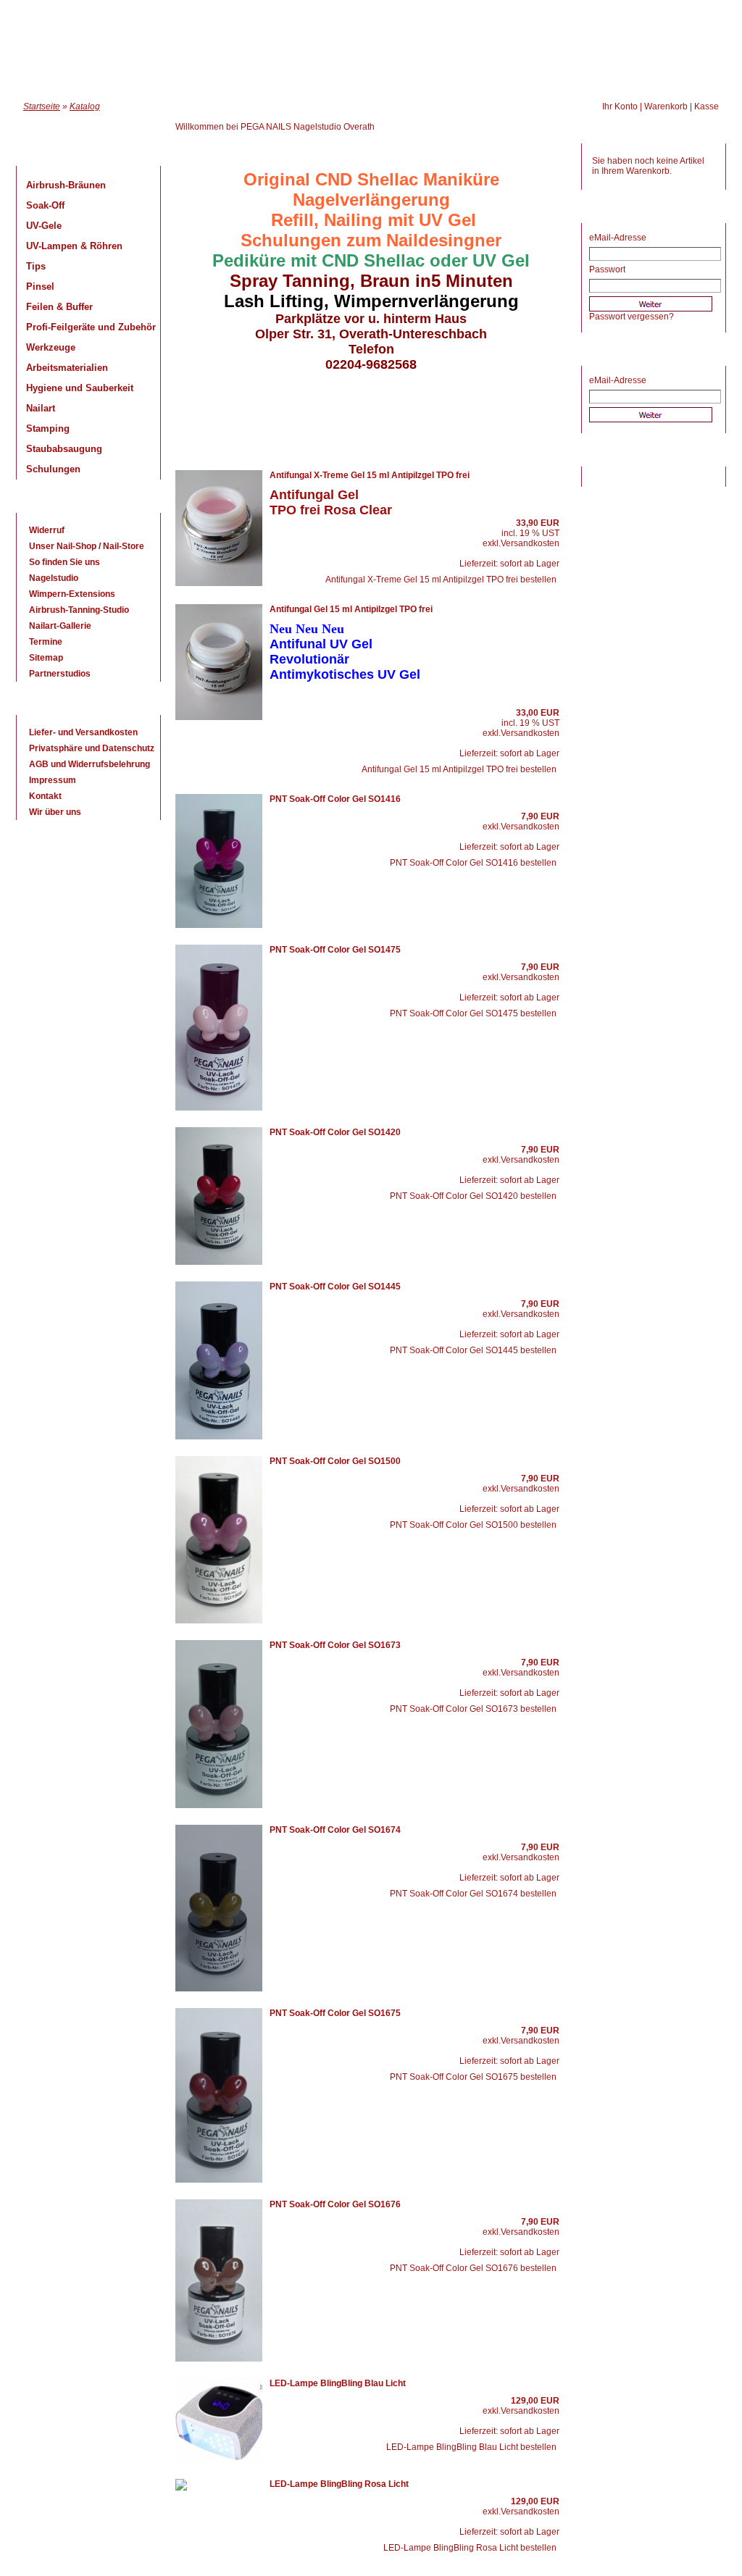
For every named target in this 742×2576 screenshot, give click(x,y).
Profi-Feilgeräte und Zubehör (91, 327)
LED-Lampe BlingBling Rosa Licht (339, 2484)
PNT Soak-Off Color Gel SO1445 (335, 1287)
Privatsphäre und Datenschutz (92, 748)
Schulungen (53, 469)
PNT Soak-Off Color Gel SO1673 (335, 1645)
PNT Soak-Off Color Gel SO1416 (335, 799)
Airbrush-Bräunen (66, 185)
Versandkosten (530, 543)
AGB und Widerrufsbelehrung (89, 764)
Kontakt (45, 796)
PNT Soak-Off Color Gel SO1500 (335, 1461)
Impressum (53, 780)
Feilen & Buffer (59, 307)
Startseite (42, 106)
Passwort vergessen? (631, 317)
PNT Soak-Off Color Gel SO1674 (335, 1830)
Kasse (706, 106)
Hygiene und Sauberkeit (80, 388)
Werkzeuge (51, 347)
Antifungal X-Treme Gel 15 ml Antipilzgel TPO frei (370, 475)
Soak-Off (45, 205)
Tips (36, 266)
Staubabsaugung (64, 449)
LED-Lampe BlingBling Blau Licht (338, 2383)
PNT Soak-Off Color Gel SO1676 (335, 2204)
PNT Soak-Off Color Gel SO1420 (335, 1132)
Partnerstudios (60, 674)
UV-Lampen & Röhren (74, 246)
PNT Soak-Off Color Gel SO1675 (335, 2013)
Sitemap (46, 658)
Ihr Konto (620, 106)
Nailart (41, 408)
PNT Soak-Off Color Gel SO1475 (335, 950)
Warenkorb (666, 106)
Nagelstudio (54, 578)
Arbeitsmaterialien (67, 368)
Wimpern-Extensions (72, 594)
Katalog (85, 106)
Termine (46, 642)
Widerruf (47, 530)
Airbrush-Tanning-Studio (79, 610)
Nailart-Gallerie (60, 626)
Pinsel (40, 287)
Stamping (48, 428)
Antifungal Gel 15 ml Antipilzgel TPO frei (351, 609)
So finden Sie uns (64, 562)
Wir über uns (55, 812)
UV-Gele (44, 226)
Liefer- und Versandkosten (83, 732)
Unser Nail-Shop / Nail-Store (87, 546)
